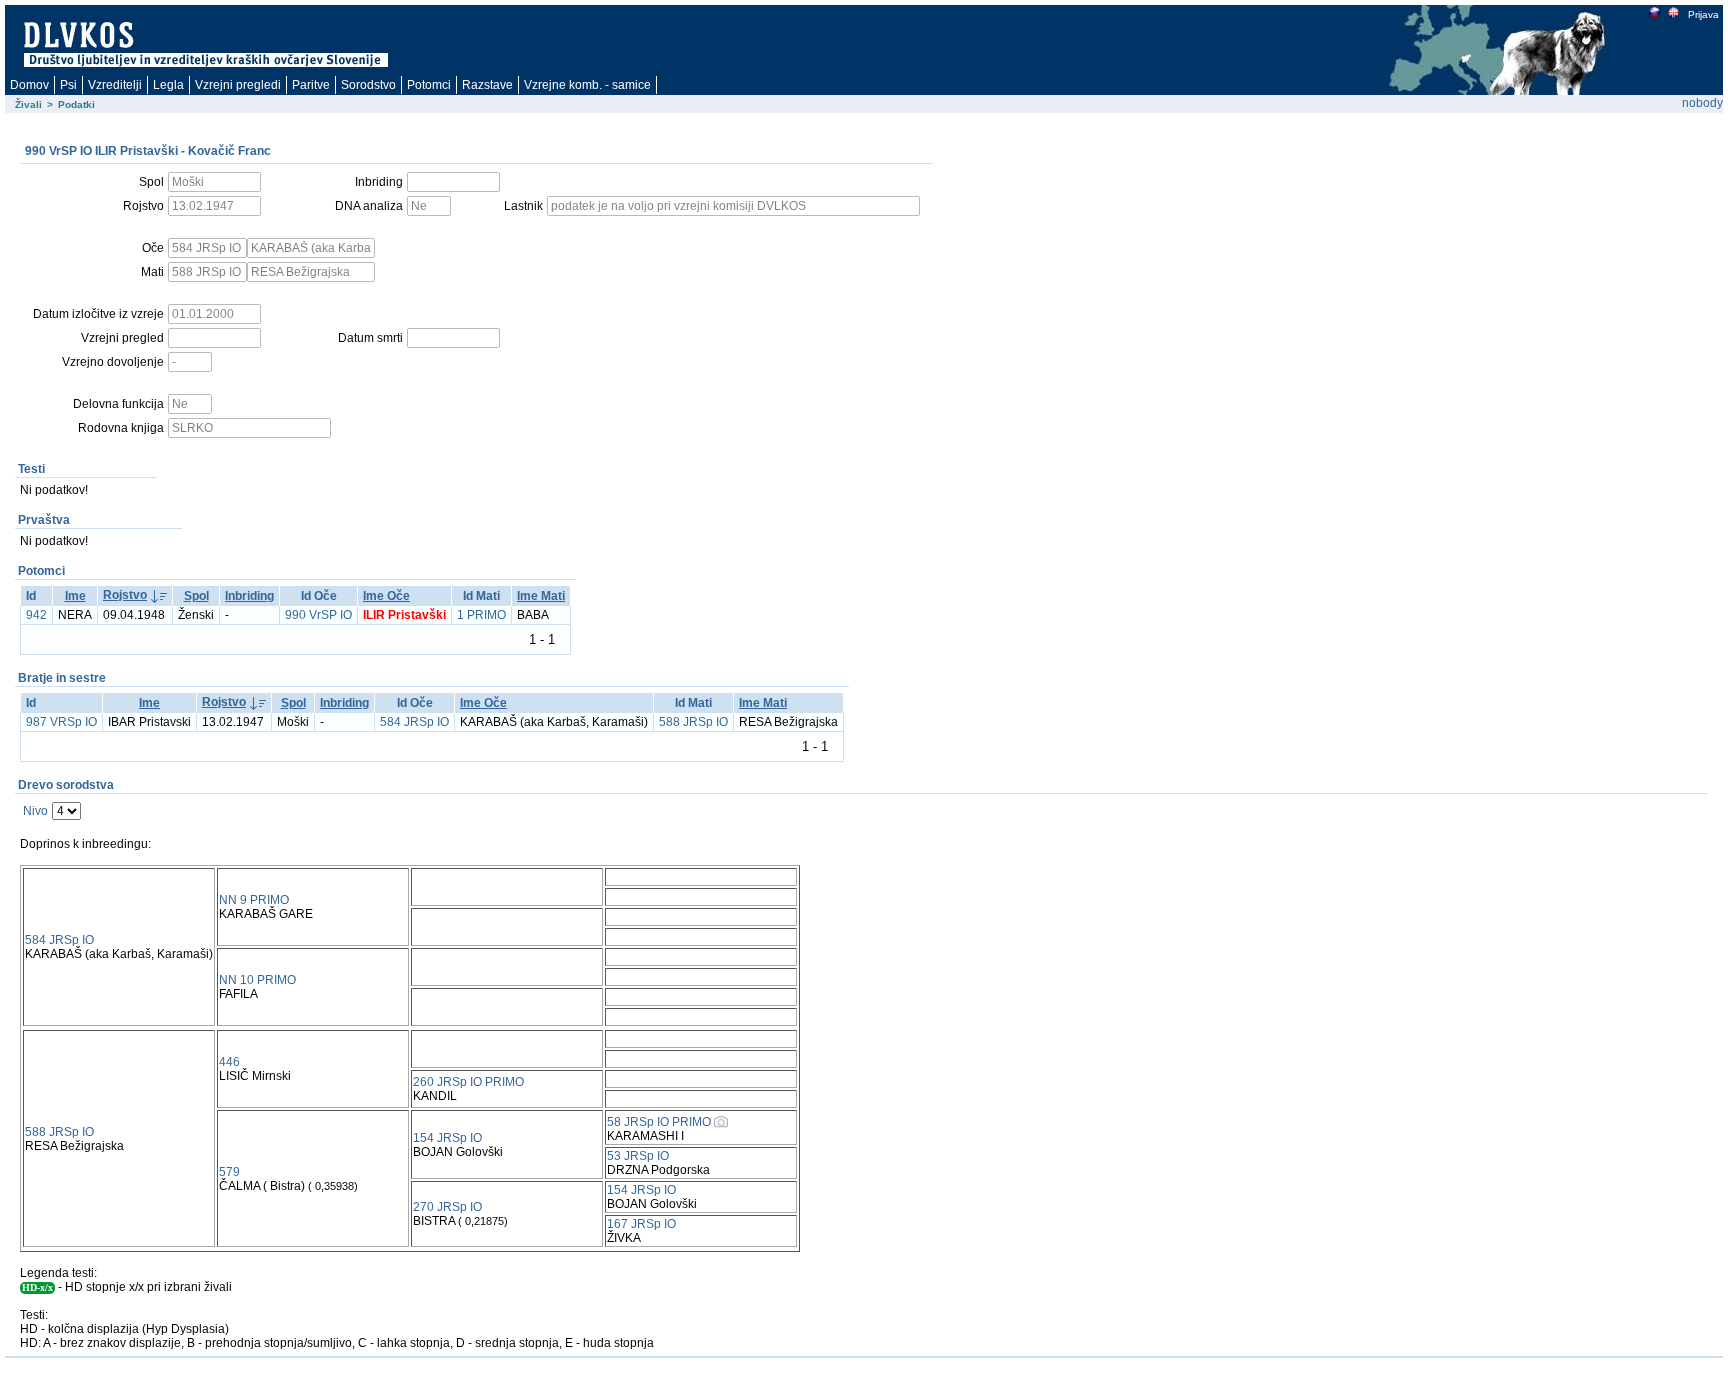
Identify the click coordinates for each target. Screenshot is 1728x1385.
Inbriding (249, 596)
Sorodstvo (368, 85)
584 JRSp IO (414, 722)
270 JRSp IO (447, 1207)
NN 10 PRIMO (257, 980)
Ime (75, 596)
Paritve (311, 85)
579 (229, 1172)
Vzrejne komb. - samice (587, 85)
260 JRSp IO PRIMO (468, 1082)
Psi (68, 85)
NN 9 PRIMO (254, 900)
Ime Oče (386, 596)
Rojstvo (125, 595)
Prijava (1703, 14)
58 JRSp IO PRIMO (659, 1122)
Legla (168, 85)
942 (36, 615)
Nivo (35, 811)
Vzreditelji (115, 85)
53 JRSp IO (638, 1156)
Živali (28, 104)
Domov (29, 85)
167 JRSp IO (641, 1224)
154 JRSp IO (447, 1138)
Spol (196, 596)
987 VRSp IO (61, 722)
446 (229, 1062)
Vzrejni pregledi (238, 85)
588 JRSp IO (693, 722)
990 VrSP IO (318, 615)
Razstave (487, 85)
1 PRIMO (481, 615)
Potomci (429, 85)
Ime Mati (541, 596)
